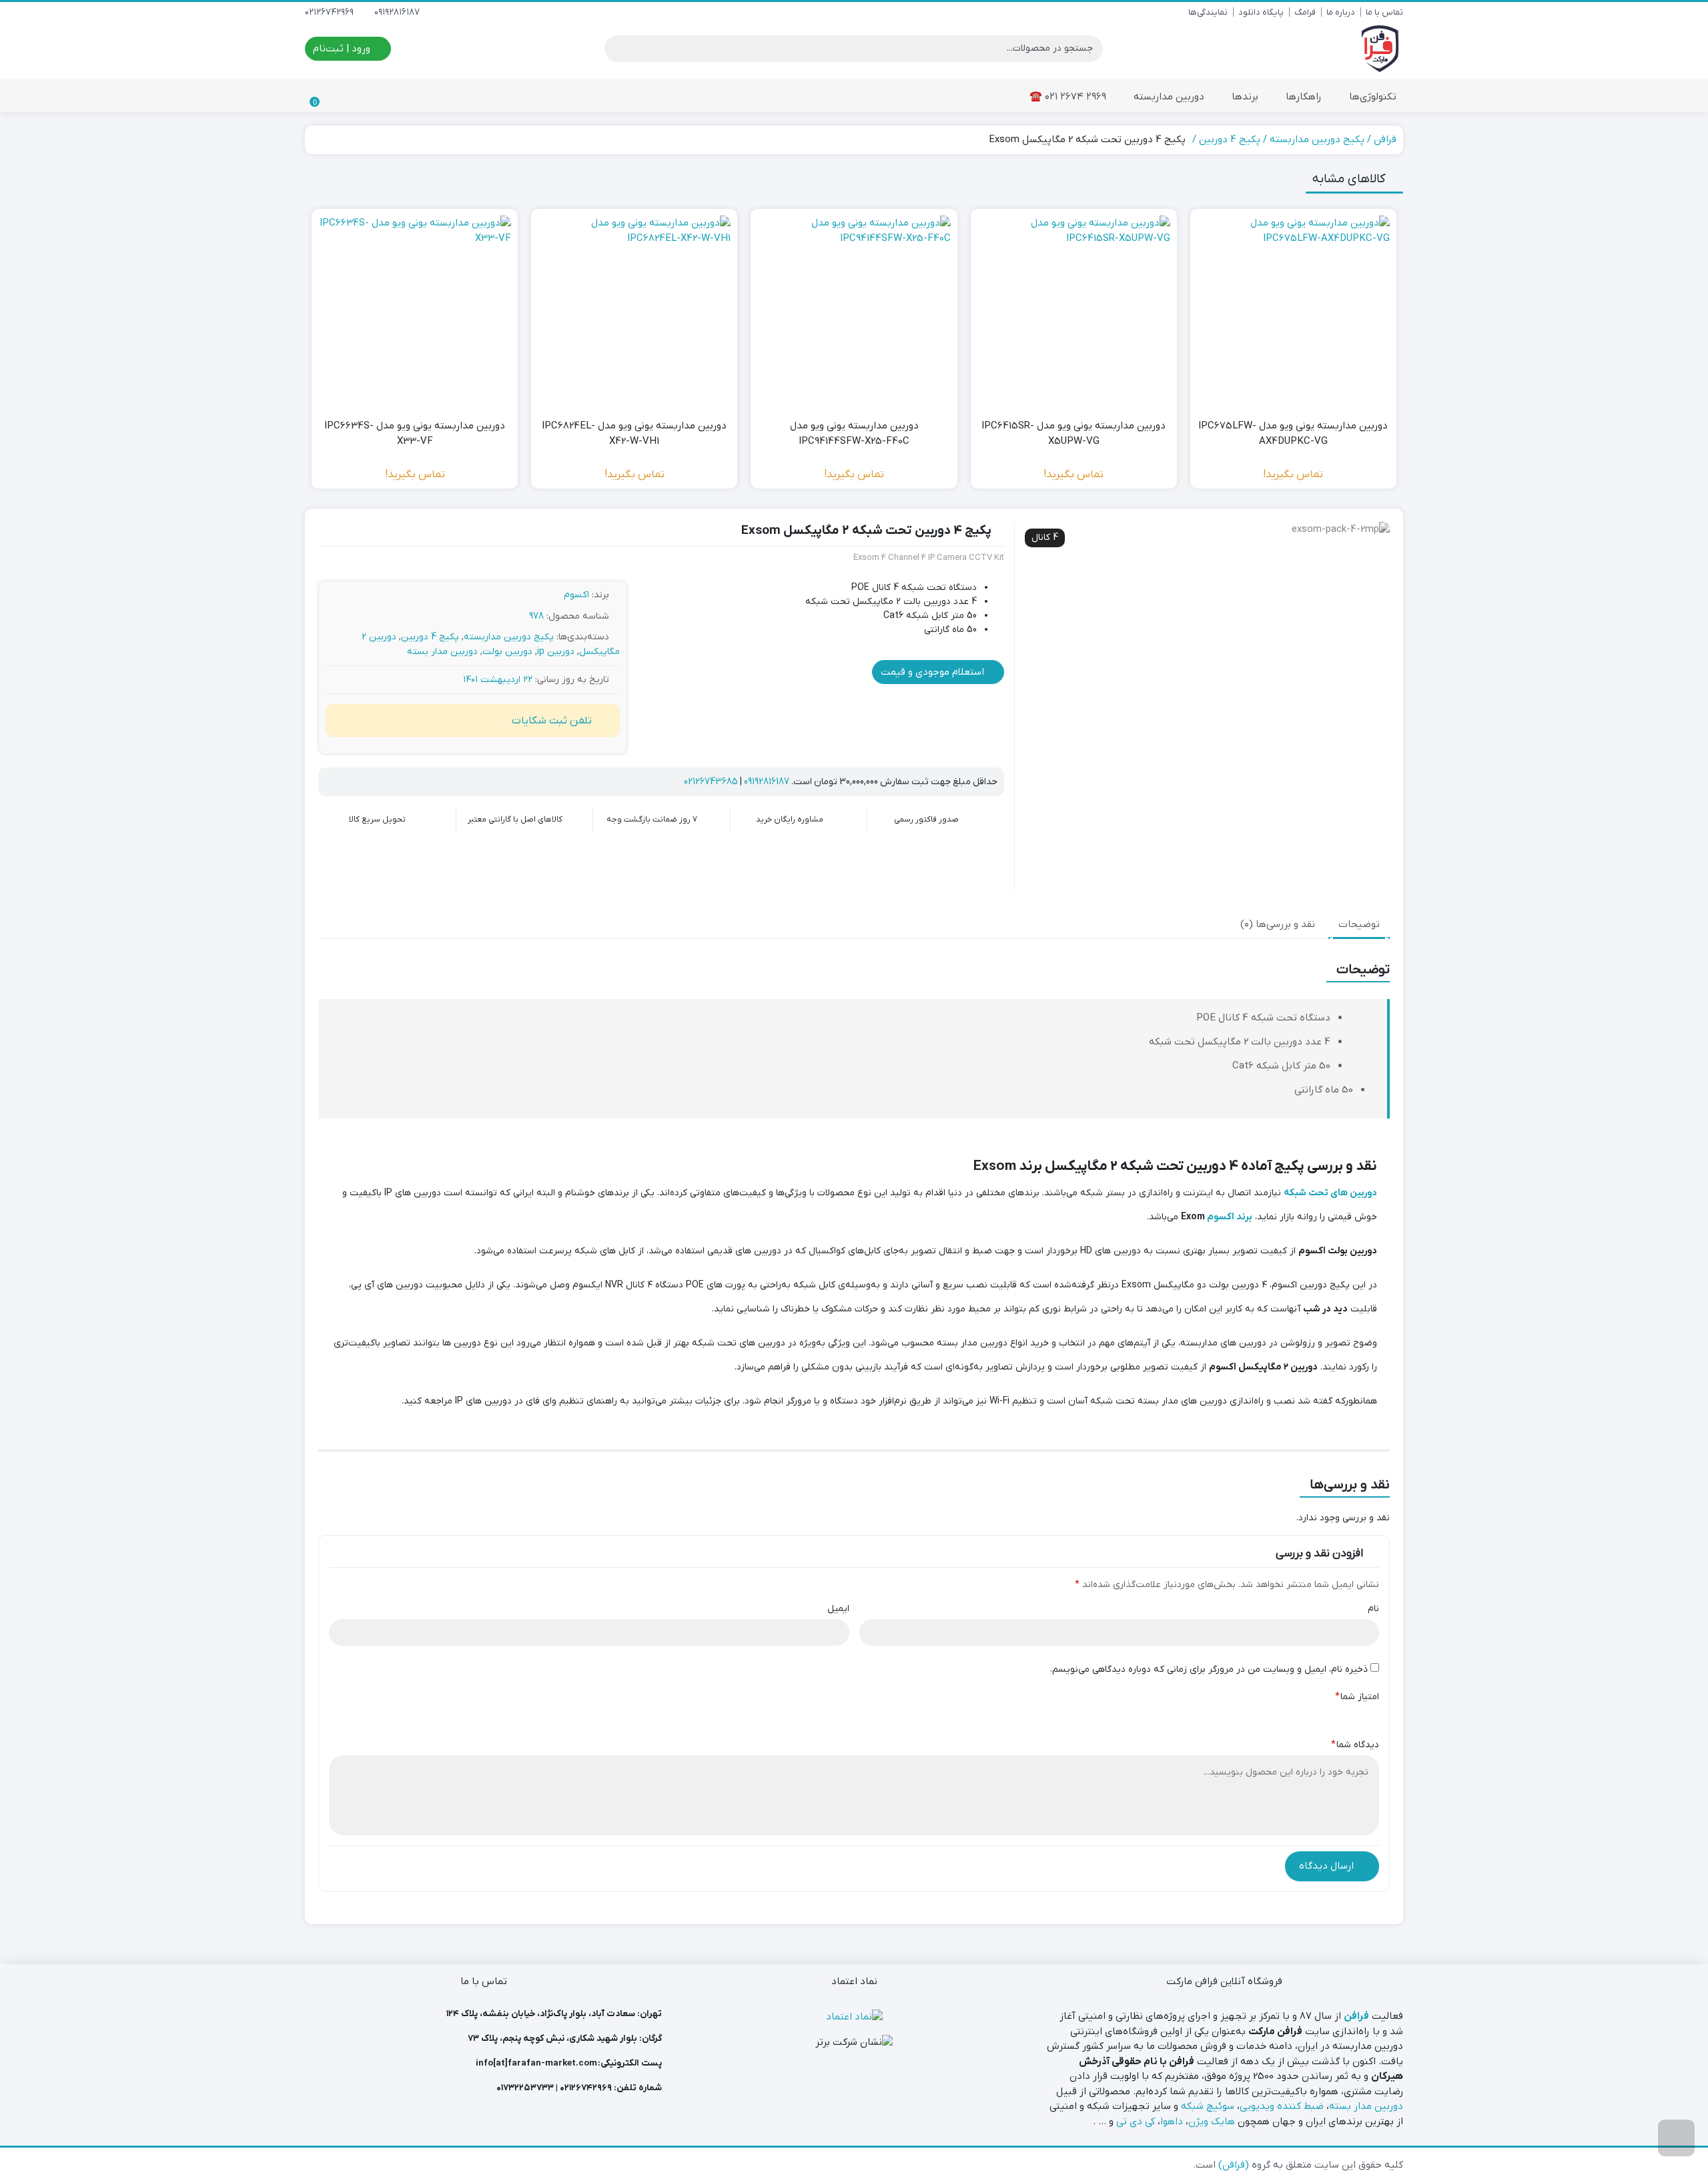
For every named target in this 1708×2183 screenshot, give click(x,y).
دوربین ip (556, 652)
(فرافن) (1234, 2165)
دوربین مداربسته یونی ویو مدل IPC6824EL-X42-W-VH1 (634, 433)
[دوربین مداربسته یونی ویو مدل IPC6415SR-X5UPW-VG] (1074, 312)
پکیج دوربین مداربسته (1317, 139)
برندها (1244, 97)
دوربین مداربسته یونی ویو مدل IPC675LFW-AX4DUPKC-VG (1293, 433)
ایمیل (838, 1609)
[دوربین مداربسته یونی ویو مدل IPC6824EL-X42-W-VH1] (634, 312)
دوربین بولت (507, 652)
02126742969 (331, 12)
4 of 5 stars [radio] (1315, 1715)
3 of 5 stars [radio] (1334, 1715)
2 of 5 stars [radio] (1352, 1715)
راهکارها (1302, 97)
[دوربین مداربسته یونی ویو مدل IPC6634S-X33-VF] (415, 312)
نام (1373, 1609)
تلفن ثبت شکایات (552, 721)
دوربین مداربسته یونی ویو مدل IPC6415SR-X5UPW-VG (1074, 433)
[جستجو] (616, 49)
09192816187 (398, 12)
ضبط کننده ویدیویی (1282, 2106)
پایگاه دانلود (1261, 12)
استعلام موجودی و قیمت (934, 672)
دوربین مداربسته (1168, 97)
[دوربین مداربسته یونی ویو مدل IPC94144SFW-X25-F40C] (854, 312)
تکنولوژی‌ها (1371, 97)
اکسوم (576, 595)
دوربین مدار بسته (442, 652)
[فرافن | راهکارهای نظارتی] (1380, 49)
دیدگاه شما (1355, 1745)
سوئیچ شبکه (1208, 2106)
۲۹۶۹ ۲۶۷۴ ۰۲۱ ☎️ (1068, 97)
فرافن (1385, 139)
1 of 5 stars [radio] (1371, 1715)
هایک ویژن (1212, 2122)
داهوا (1172, 2122)
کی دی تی (1136, 2122)
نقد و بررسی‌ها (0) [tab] (1278, 924)
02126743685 (711, 782)
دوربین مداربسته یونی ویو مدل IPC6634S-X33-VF (415, 433)
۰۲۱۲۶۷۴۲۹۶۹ (586, 2088)
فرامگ (1305, 12)
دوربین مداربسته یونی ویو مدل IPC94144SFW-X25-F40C (854, 433)
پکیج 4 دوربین (1230, 139)
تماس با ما (1384, 12)
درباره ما (1341, 12)
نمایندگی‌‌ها (1208, 12)
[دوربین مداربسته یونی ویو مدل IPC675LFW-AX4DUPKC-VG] (1293, 312)
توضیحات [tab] (1359, 924)
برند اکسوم (1230, 1217)
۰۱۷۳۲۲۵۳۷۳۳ (525, 2088)
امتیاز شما (1357, 1697)
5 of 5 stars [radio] (1296, 1715)
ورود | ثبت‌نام (343, 49)
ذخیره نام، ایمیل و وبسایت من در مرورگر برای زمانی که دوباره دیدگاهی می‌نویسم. (1209, 1669)
